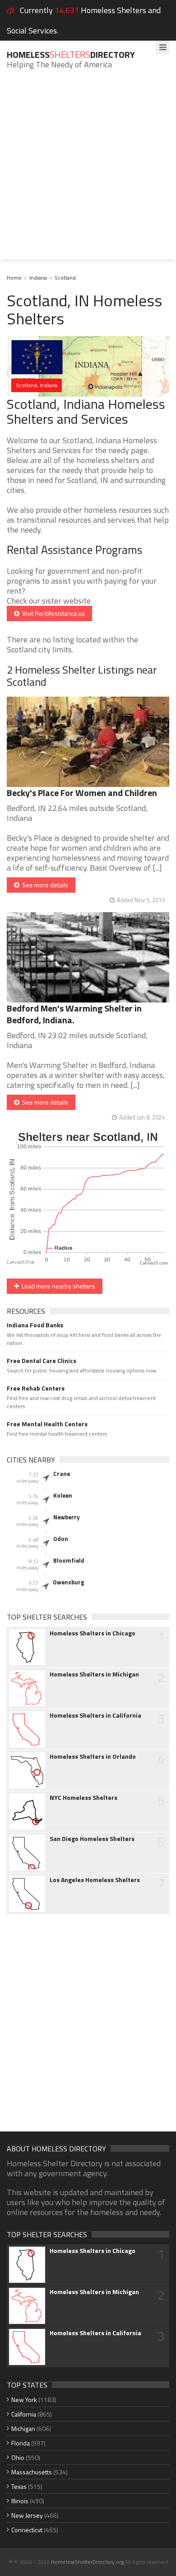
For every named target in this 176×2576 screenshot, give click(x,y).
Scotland (65, 278)
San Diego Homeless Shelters (92, 1839)
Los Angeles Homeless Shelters (95, 1880)
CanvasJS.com (154, 1263)
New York (24, 2400)
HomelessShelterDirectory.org (87, 2562)
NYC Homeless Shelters (83, 1798)
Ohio (18, 2457)
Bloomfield (69, 1560)
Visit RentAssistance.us (52, 613)
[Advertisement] (88, 171)
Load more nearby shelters (57, 1286)
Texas (19, 2486)
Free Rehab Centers (36, 1388)
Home (14, 278)
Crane (62, 1474)
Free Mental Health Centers (47, 1424)
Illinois (20, 2501)
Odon (61, 1539)
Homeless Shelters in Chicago (93, 1633)
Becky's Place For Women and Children (82, 793)
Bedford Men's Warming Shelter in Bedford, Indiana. (74, 1014)
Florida (21, 2443)
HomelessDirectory (71, 54)
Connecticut (27, 2530)
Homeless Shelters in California (95, 1715)
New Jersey (27, 2515)
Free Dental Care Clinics (42, 1361)
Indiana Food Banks (35, 1325)
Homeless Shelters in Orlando (93, 1756)
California (24, 2414)
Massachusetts (32, 2472)
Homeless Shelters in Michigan (94, 1674)
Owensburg (69, 1582)
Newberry (67, 1517)
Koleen (63, 1495)
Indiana (38, 278)
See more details (44, 885)
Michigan (23, 2428)
